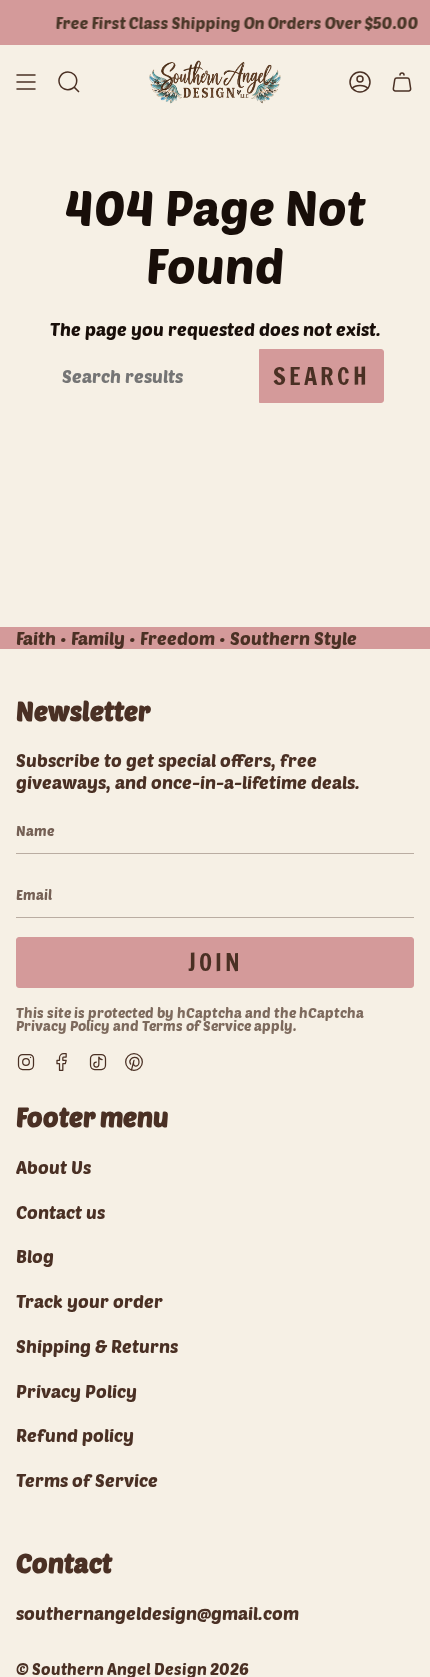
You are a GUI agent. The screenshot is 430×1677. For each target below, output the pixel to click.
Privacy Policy (63, 1025)
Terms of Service (196, 1025)
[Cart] (402, 82)
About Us (53, 1167)
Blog (35, 1256)
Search (321, 376)
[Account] (360, 82)
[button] (69, 82)
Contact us (60, 1212)
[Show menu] (26, 82)
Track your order (89, 1301)
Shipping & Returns (97, 1346)
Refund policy (75, 1435)
